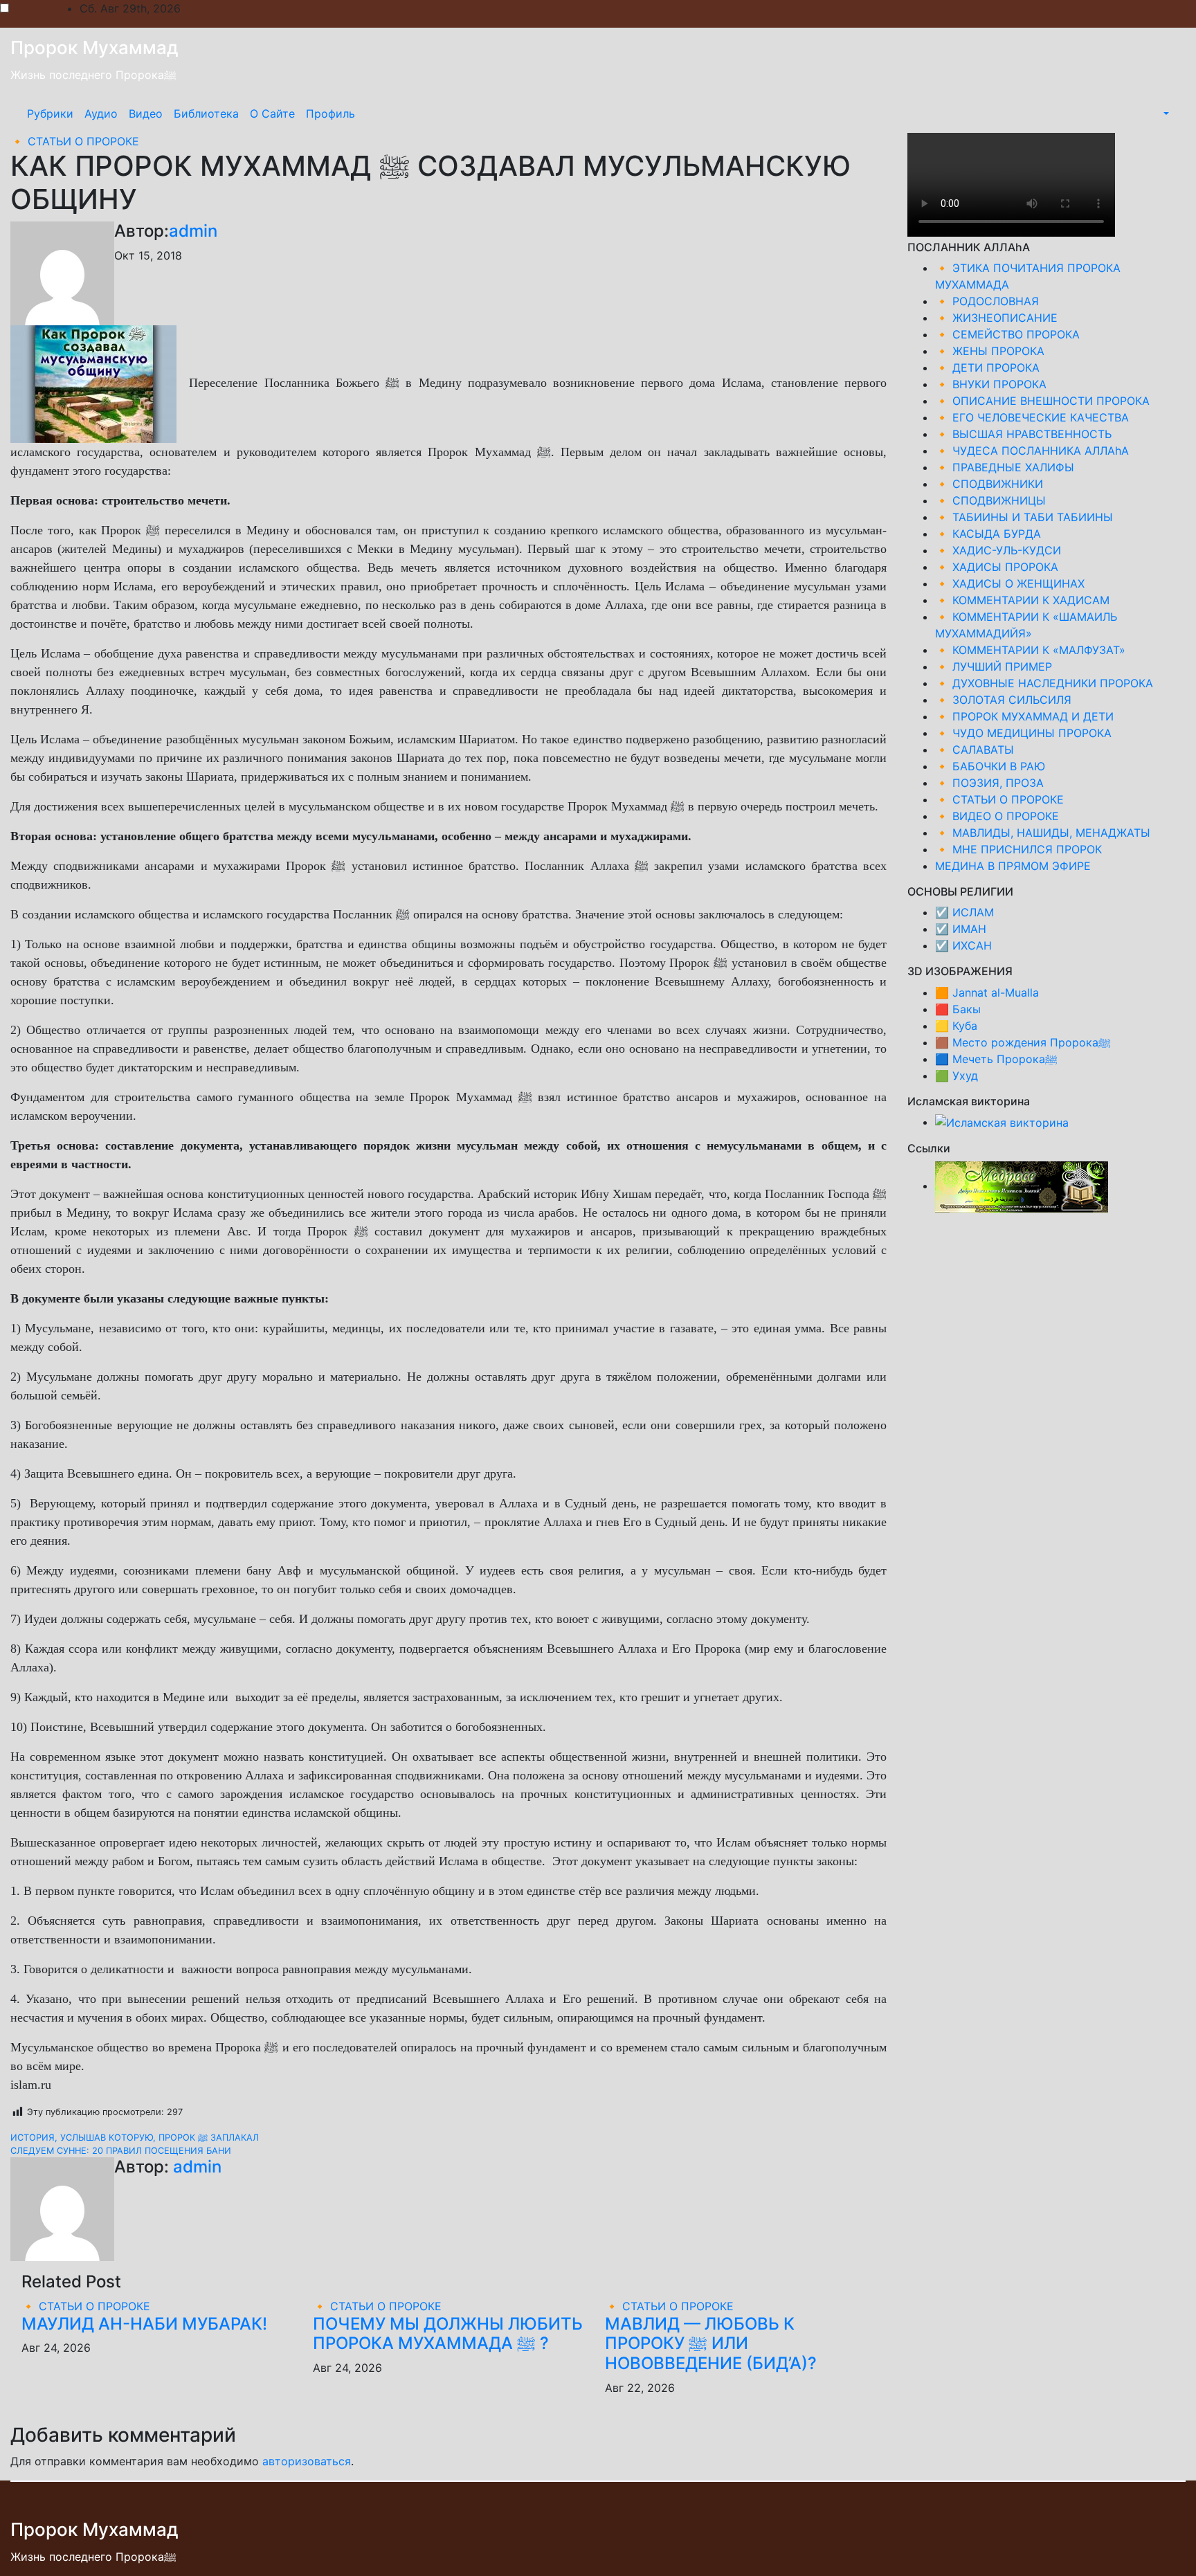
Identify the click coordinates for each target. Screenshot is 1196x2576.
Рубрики (50, 114)
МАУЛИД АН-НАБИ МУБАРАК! (144, 2324)
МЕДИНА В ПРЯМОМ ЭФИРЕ (1013, 866)
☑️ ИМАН (961, 929)
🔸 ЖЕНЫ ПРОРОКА (990, 351)
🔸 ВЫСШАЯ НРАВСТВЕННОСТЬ (1023, 434)
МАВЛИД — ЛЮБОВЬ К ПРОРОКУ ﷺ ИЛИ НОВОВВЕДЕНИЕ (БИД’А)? (711, 2344)
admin (193, 231)
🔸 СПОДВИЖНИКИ (989, 484)
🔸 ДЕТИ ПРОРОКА (987, 368)
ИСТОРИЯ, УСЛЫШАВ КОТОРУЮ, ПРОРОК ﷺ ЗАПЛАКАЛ (135, 2138)
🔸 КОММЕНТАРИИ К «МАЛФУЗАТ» (1030, 650)
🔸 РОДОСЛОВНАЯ (987, 301)
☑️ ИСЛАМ (964, 912)
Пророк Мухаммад (94, 47)
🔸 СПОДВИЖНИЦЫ (990, 500)
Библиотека (206, 114)
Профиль (330, 114)
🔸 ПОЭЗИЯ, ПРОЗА (989, 783)
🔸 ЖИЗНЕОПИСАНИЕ (996, 318)
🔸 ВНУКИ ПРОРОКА (991, 384)
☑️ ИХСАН (963, 945)
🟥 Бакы (958, 1009)
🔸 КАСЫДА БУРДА (988, 534)
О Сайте (272, 114)
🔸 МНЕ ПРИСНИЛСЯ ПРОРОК (1018, 849)
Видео (146, 114)
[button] (1165, 114)
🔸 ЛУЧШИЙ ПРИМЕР (994, 666)
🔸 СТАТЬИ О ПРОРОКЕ (75, 141)
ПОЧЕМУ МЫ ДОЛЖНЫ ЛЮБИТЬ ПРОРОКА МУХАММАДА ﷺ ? (448, 2334)
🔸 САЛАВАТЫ (975, 750)
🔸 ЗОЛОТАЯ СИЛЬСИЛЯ (1003, 700)
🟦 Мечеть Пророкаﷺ (996, 1059)
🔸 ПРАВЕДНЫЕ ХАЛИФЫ (1005, 467)
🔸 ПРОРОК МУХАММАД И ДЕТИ (1024, 716)
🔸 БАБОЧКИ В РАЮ (990, 766)
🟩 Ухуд (957, 1076)
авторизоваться (307, 2461)
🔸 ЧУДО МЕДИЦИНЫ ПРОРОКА (1023, 733)
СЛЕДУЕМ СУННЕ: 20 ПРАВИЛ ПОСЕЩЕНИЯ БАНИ (121, 2151)
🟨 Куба (956, 1026)
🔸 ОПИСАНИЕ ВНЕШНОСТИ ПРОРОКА (1042, 401)
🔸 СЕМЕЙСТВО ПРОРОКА (1007, 334)
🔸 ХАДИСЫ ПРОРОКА (997, 567)
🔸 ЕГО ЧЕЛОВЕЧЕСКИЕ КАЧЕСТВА (1032, 417)
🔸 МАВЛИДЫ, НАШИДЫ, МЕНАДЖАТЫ (1043, 833)
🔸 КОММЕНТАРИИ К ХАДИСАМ (1022, 600)
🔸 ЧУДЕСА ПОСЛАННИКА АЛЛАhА (1032, 451)
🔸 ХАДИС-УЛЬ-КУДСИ (998, 550)
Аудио (101, 114)
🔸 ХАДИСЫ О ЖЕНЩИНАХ (1010, 583)
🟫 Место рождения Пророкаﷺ (1023, 1042)
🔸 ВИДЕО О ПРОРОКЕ (997, 816)
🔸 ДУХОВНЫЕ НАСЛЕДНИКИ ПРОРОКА (1044, 683)
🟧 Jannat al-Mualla (987, 992)
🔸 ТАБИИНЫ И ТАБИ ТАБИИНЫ (1024, 517)
